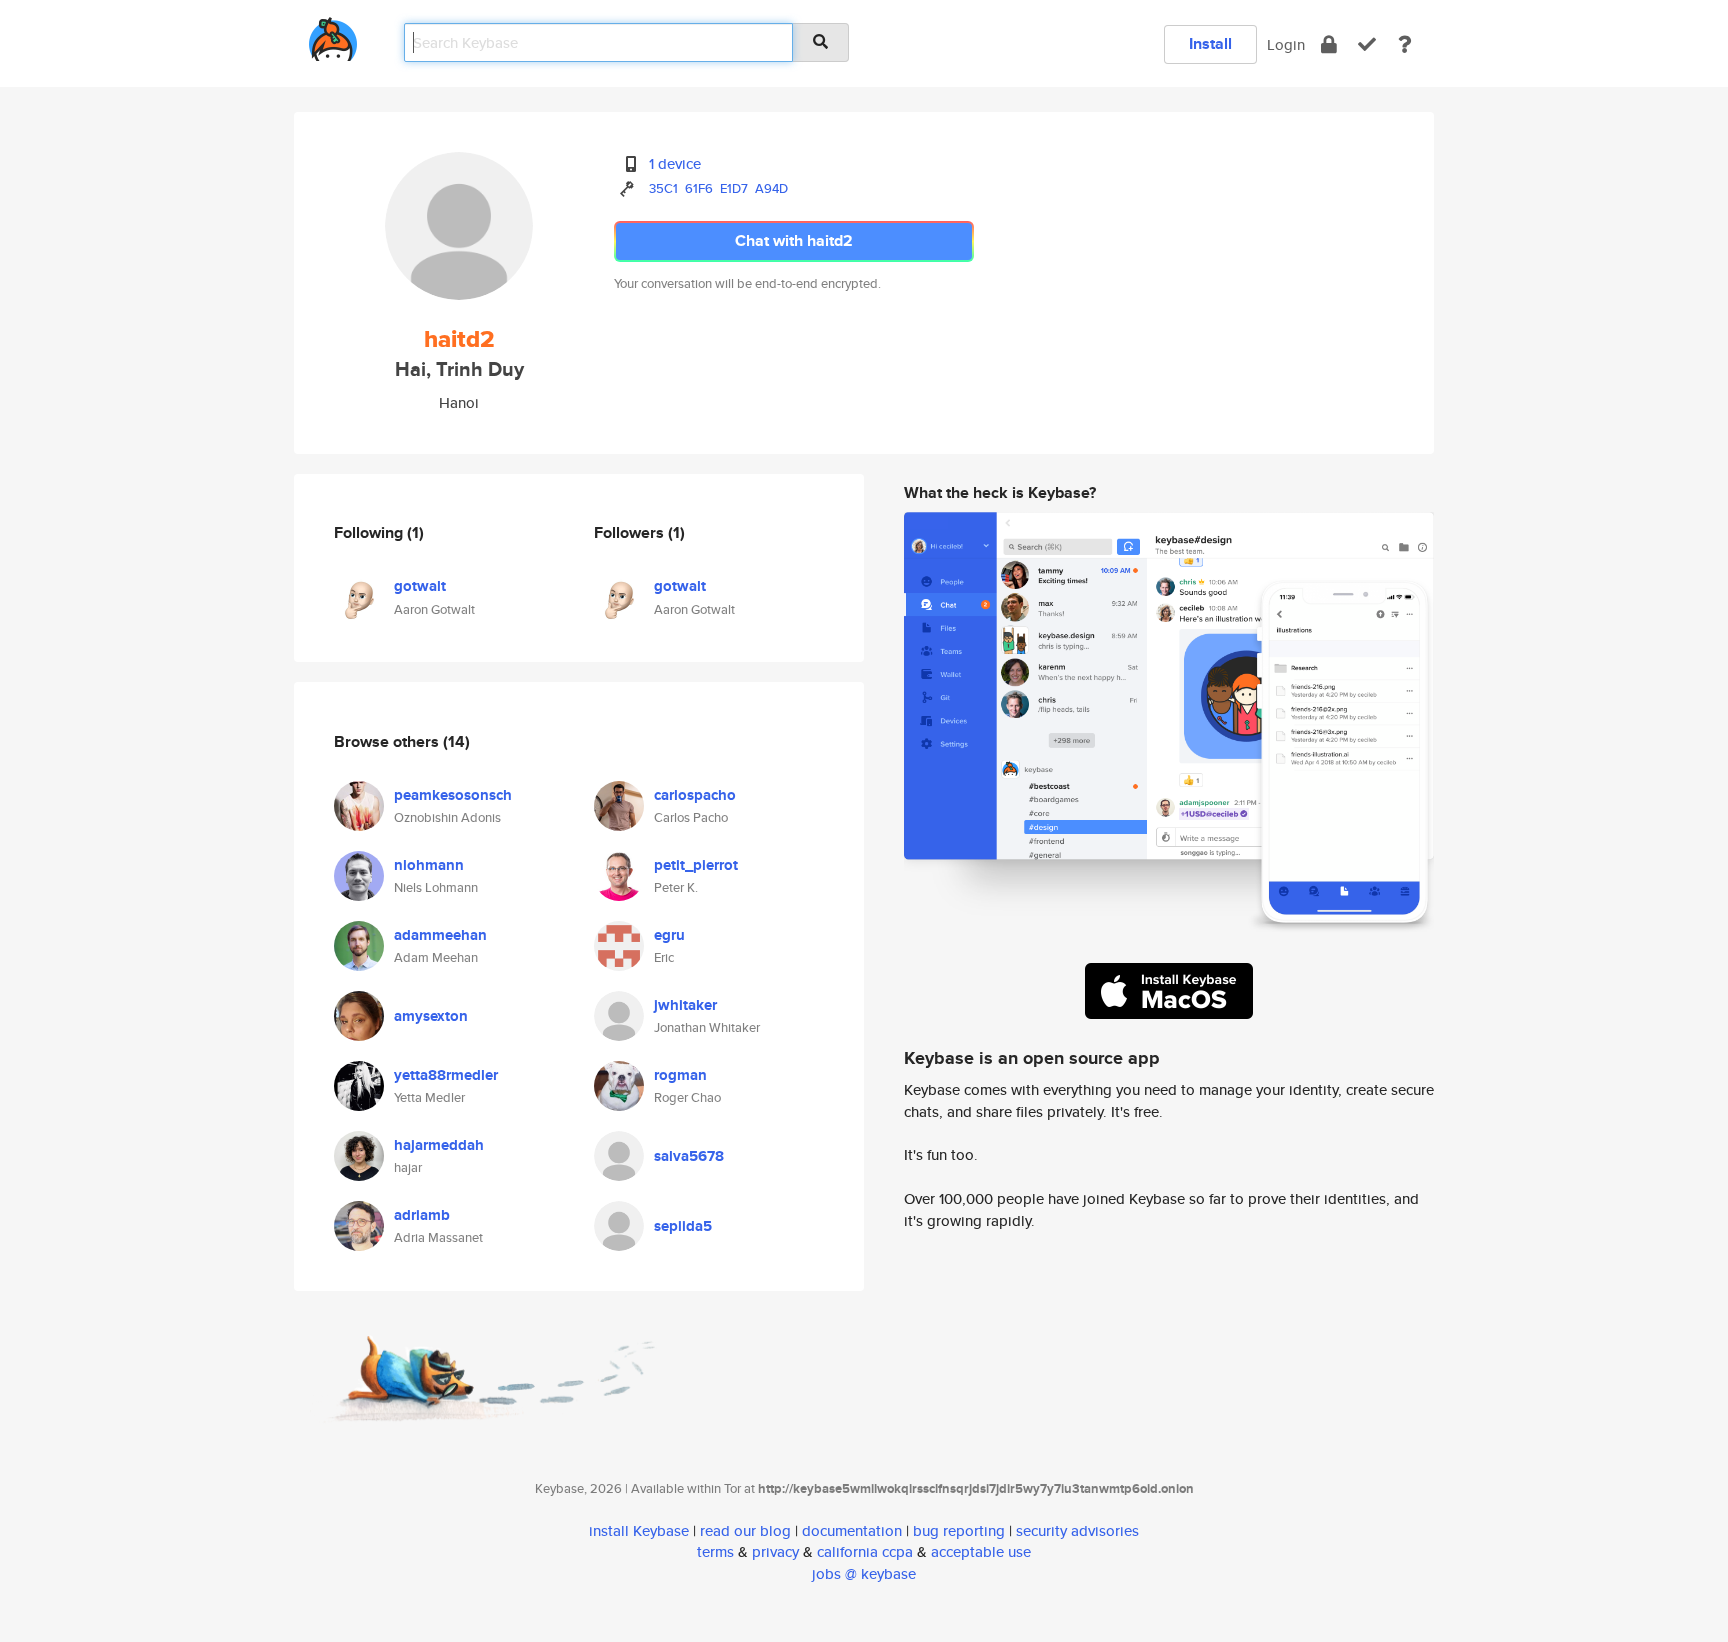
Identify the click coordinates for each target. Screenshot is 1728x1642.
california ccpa (865, 1551)
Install (1210, 43)
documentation (852, 1530)
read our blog (745, 1530)
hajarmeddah (439, 1145)
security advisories (1077, 1530)
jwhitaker (685, 1005)
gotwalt (420, 586)
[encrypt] (1329, 44)
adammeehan (440, 935)
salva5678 (689, 1156)
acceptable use (981, 1551)
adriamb (422, 1215)
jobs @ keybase (864, 1573)
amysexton (431, 1016)
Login (1286, 44)
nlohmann (429, 865)
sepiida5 (683, 1226)
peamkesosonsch (453, 795)
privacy (775, 1551)
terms (715, 1551)
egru (669, 935)
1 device (675, 163)
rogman (680, 1075)
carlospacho (695, 795)
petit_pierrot (696, 865)
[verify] (1367, 44)
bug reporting (959, 1530)
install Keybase (639, 1530)
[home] (333, 35)
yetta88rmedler (446, 1075)
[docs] (1405, 44)
